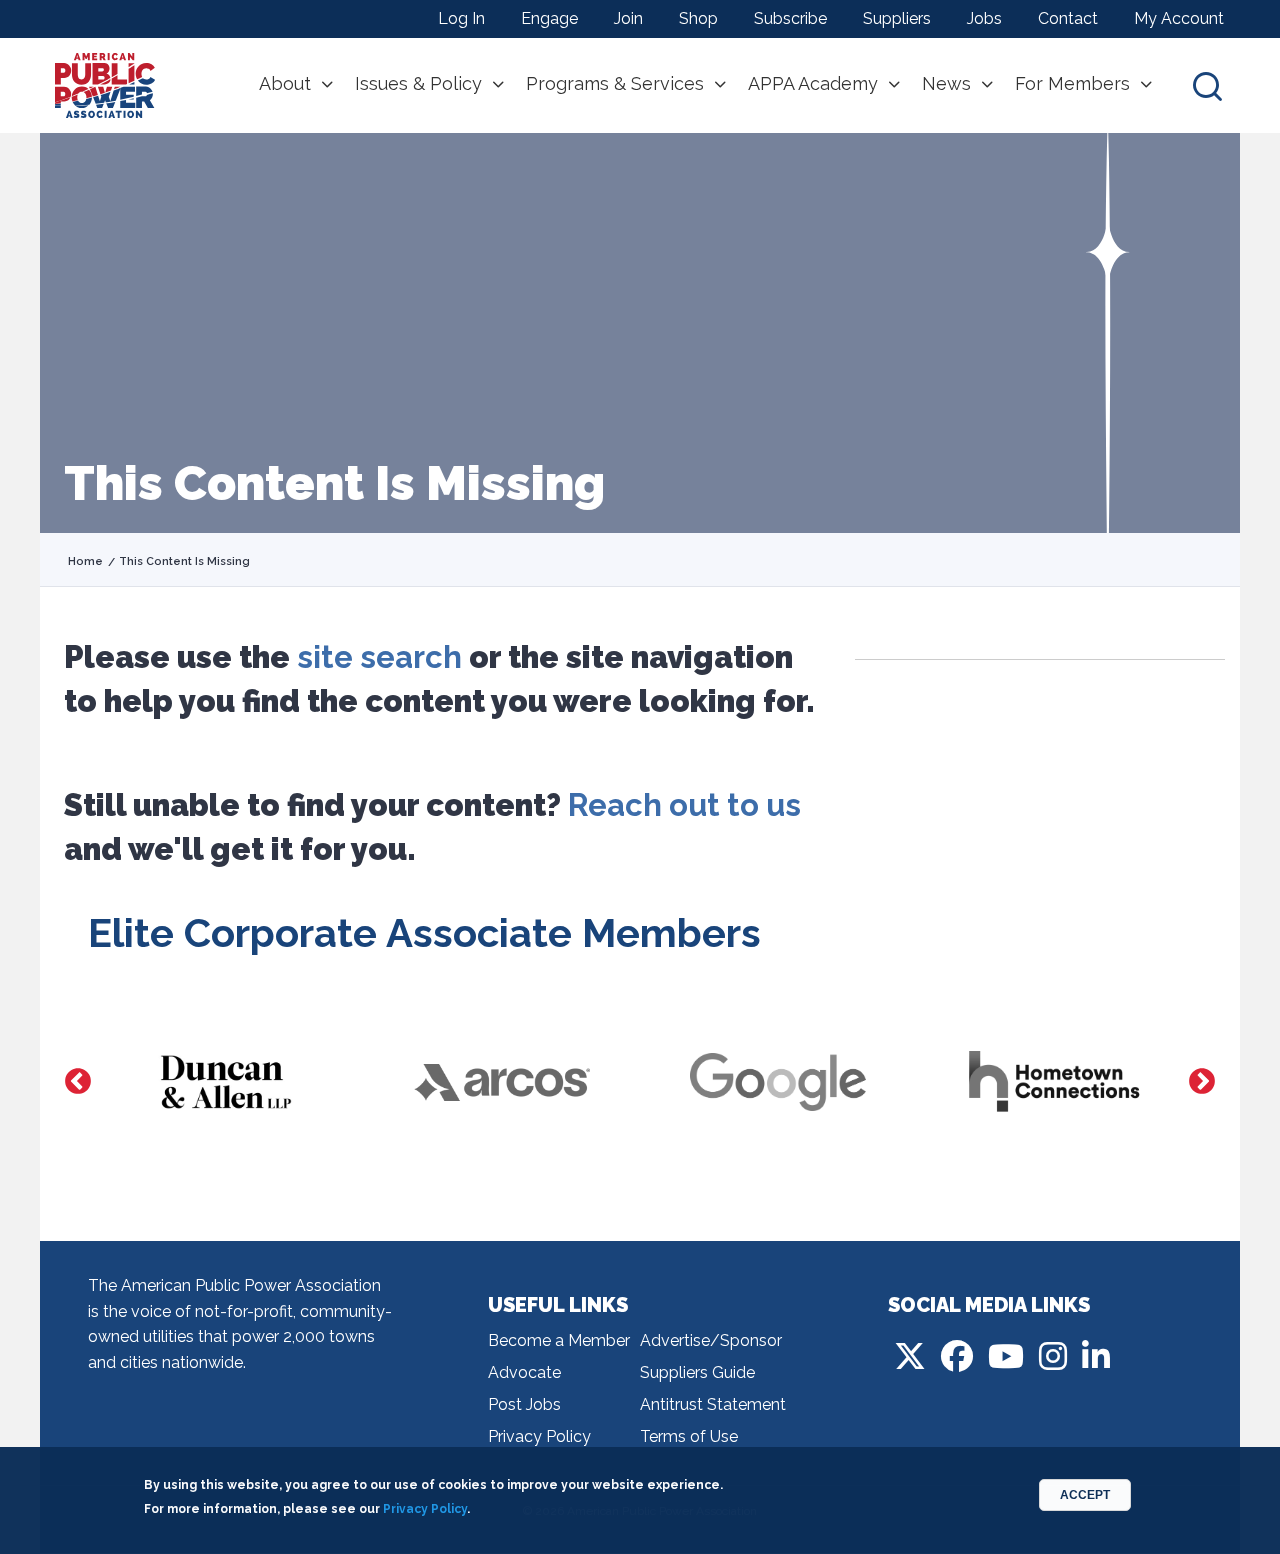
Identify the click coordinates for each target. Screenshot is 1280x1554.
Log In (461, 18)
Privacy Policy (539, 1436)
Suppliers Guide (697, 1372)
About (285, 84)
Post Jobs (524, 1404)
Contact (1068, 18)
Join (628, 18)
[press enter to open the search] (1207, 85)
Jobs (984, 18)
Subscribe (790, 18)
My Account (1179, 18)
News (946, 84)
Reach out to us (684, 805)
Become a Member (559, 1340)
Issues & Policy (418, 84)
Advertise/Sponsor (711, 1340)
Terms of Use (689, 1436)
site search (379, 657)
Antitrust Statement (713, 1404)
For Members (1072, 84)
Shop (698, 18)
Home (85, 561)
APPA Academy (813, 84)
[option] (226, 1082)
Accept (1085, 1495)
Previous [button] (78, 1082)
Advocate (524, 1372)
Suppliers (897, 18)
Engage (549, 18)
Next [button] (1202, 1082)
